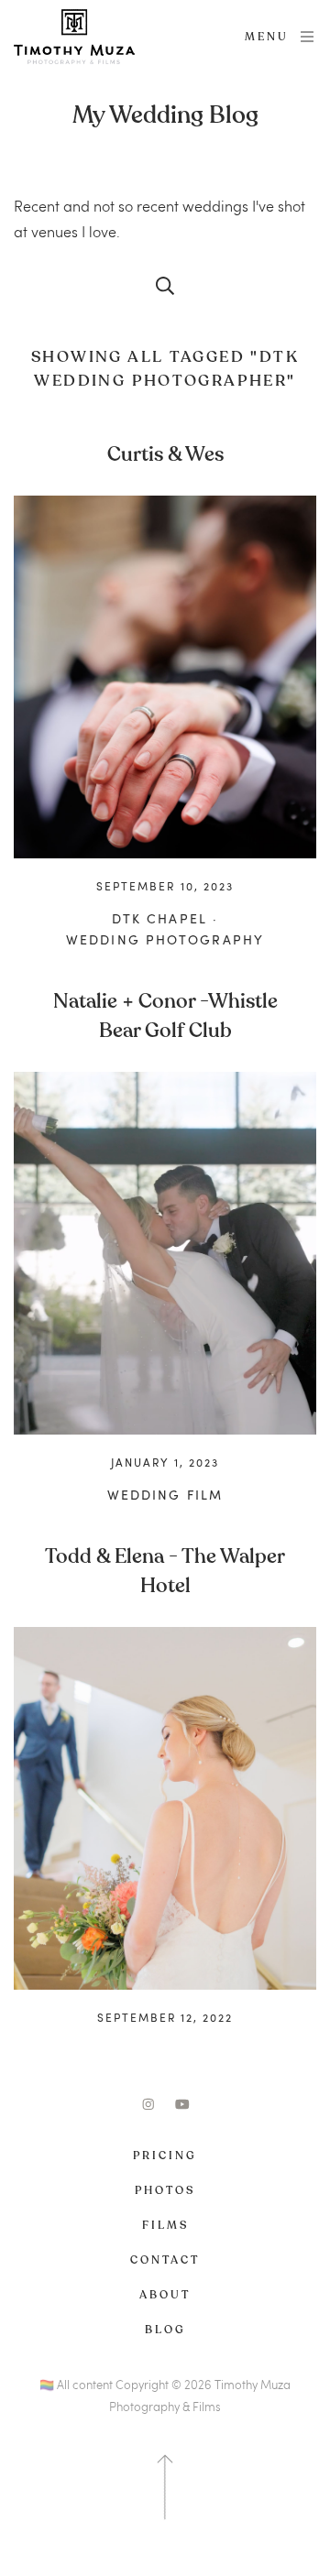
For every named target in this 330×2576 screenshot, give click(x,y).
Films (165, 2225)
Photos (165, 2190)
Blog (165, 2330)
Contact (165, 2260)
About (165, 2295)
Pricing (165, 2156)
